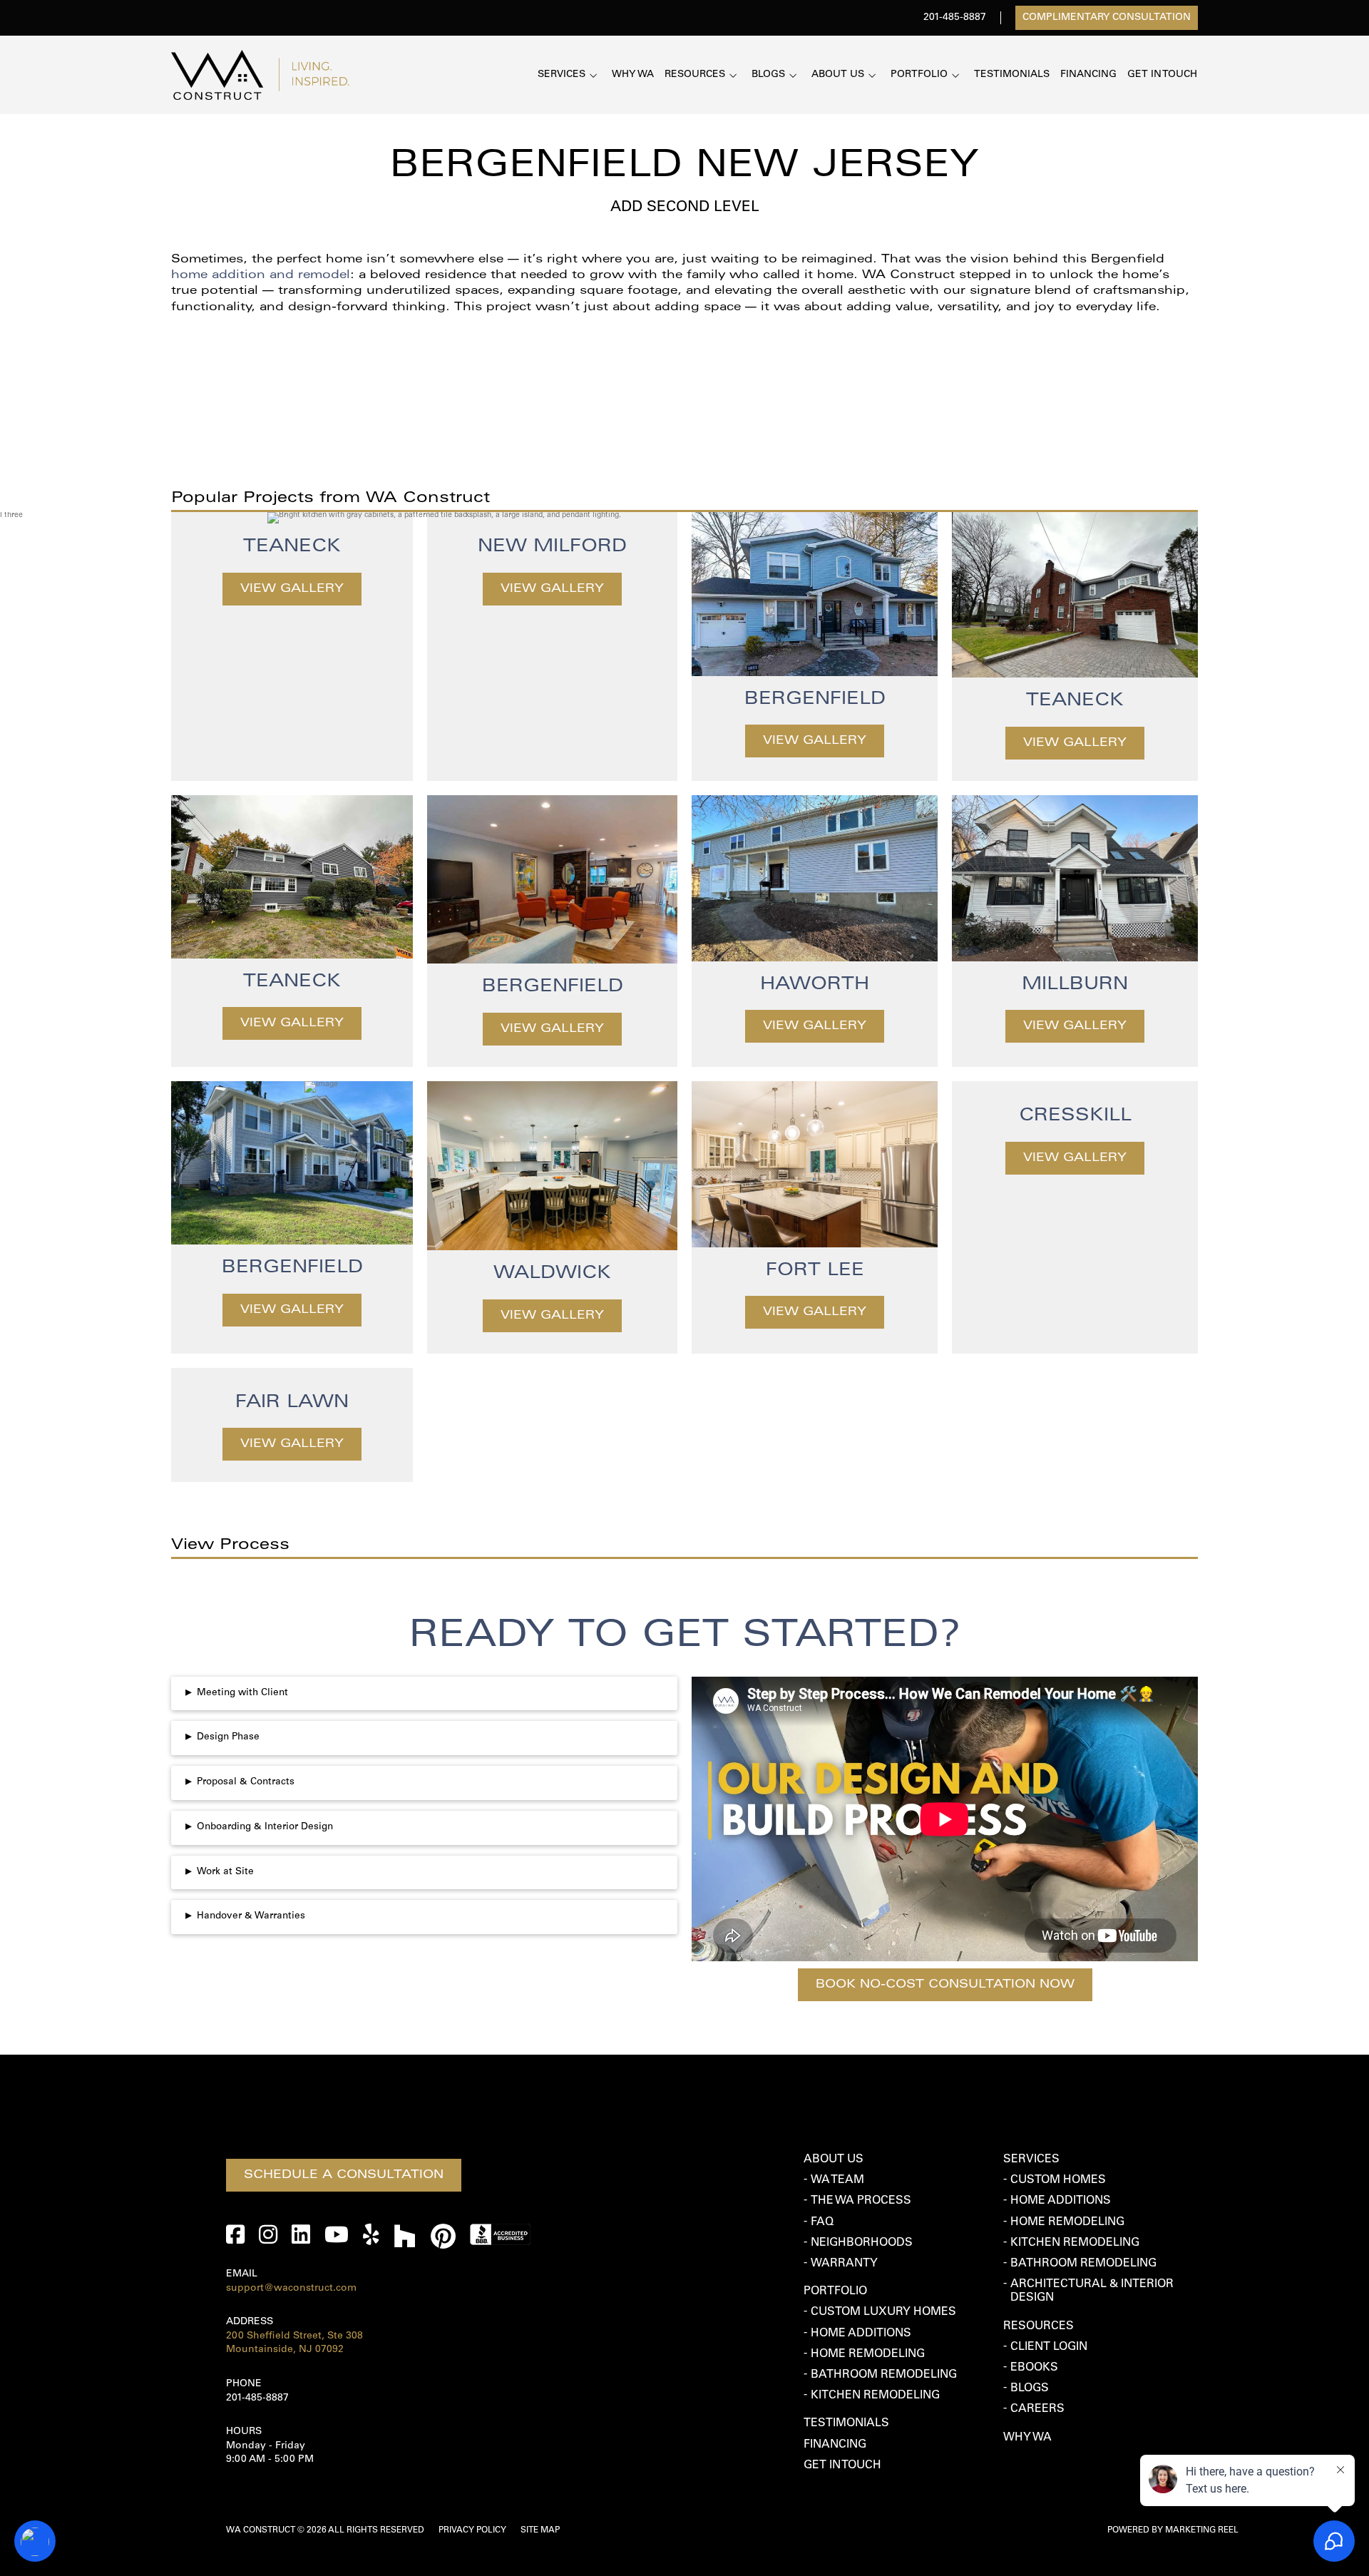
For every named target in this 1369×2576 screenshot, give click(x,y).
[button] (424, 1694)
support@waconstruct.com (291, 2289)
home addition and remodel (261, 276)
